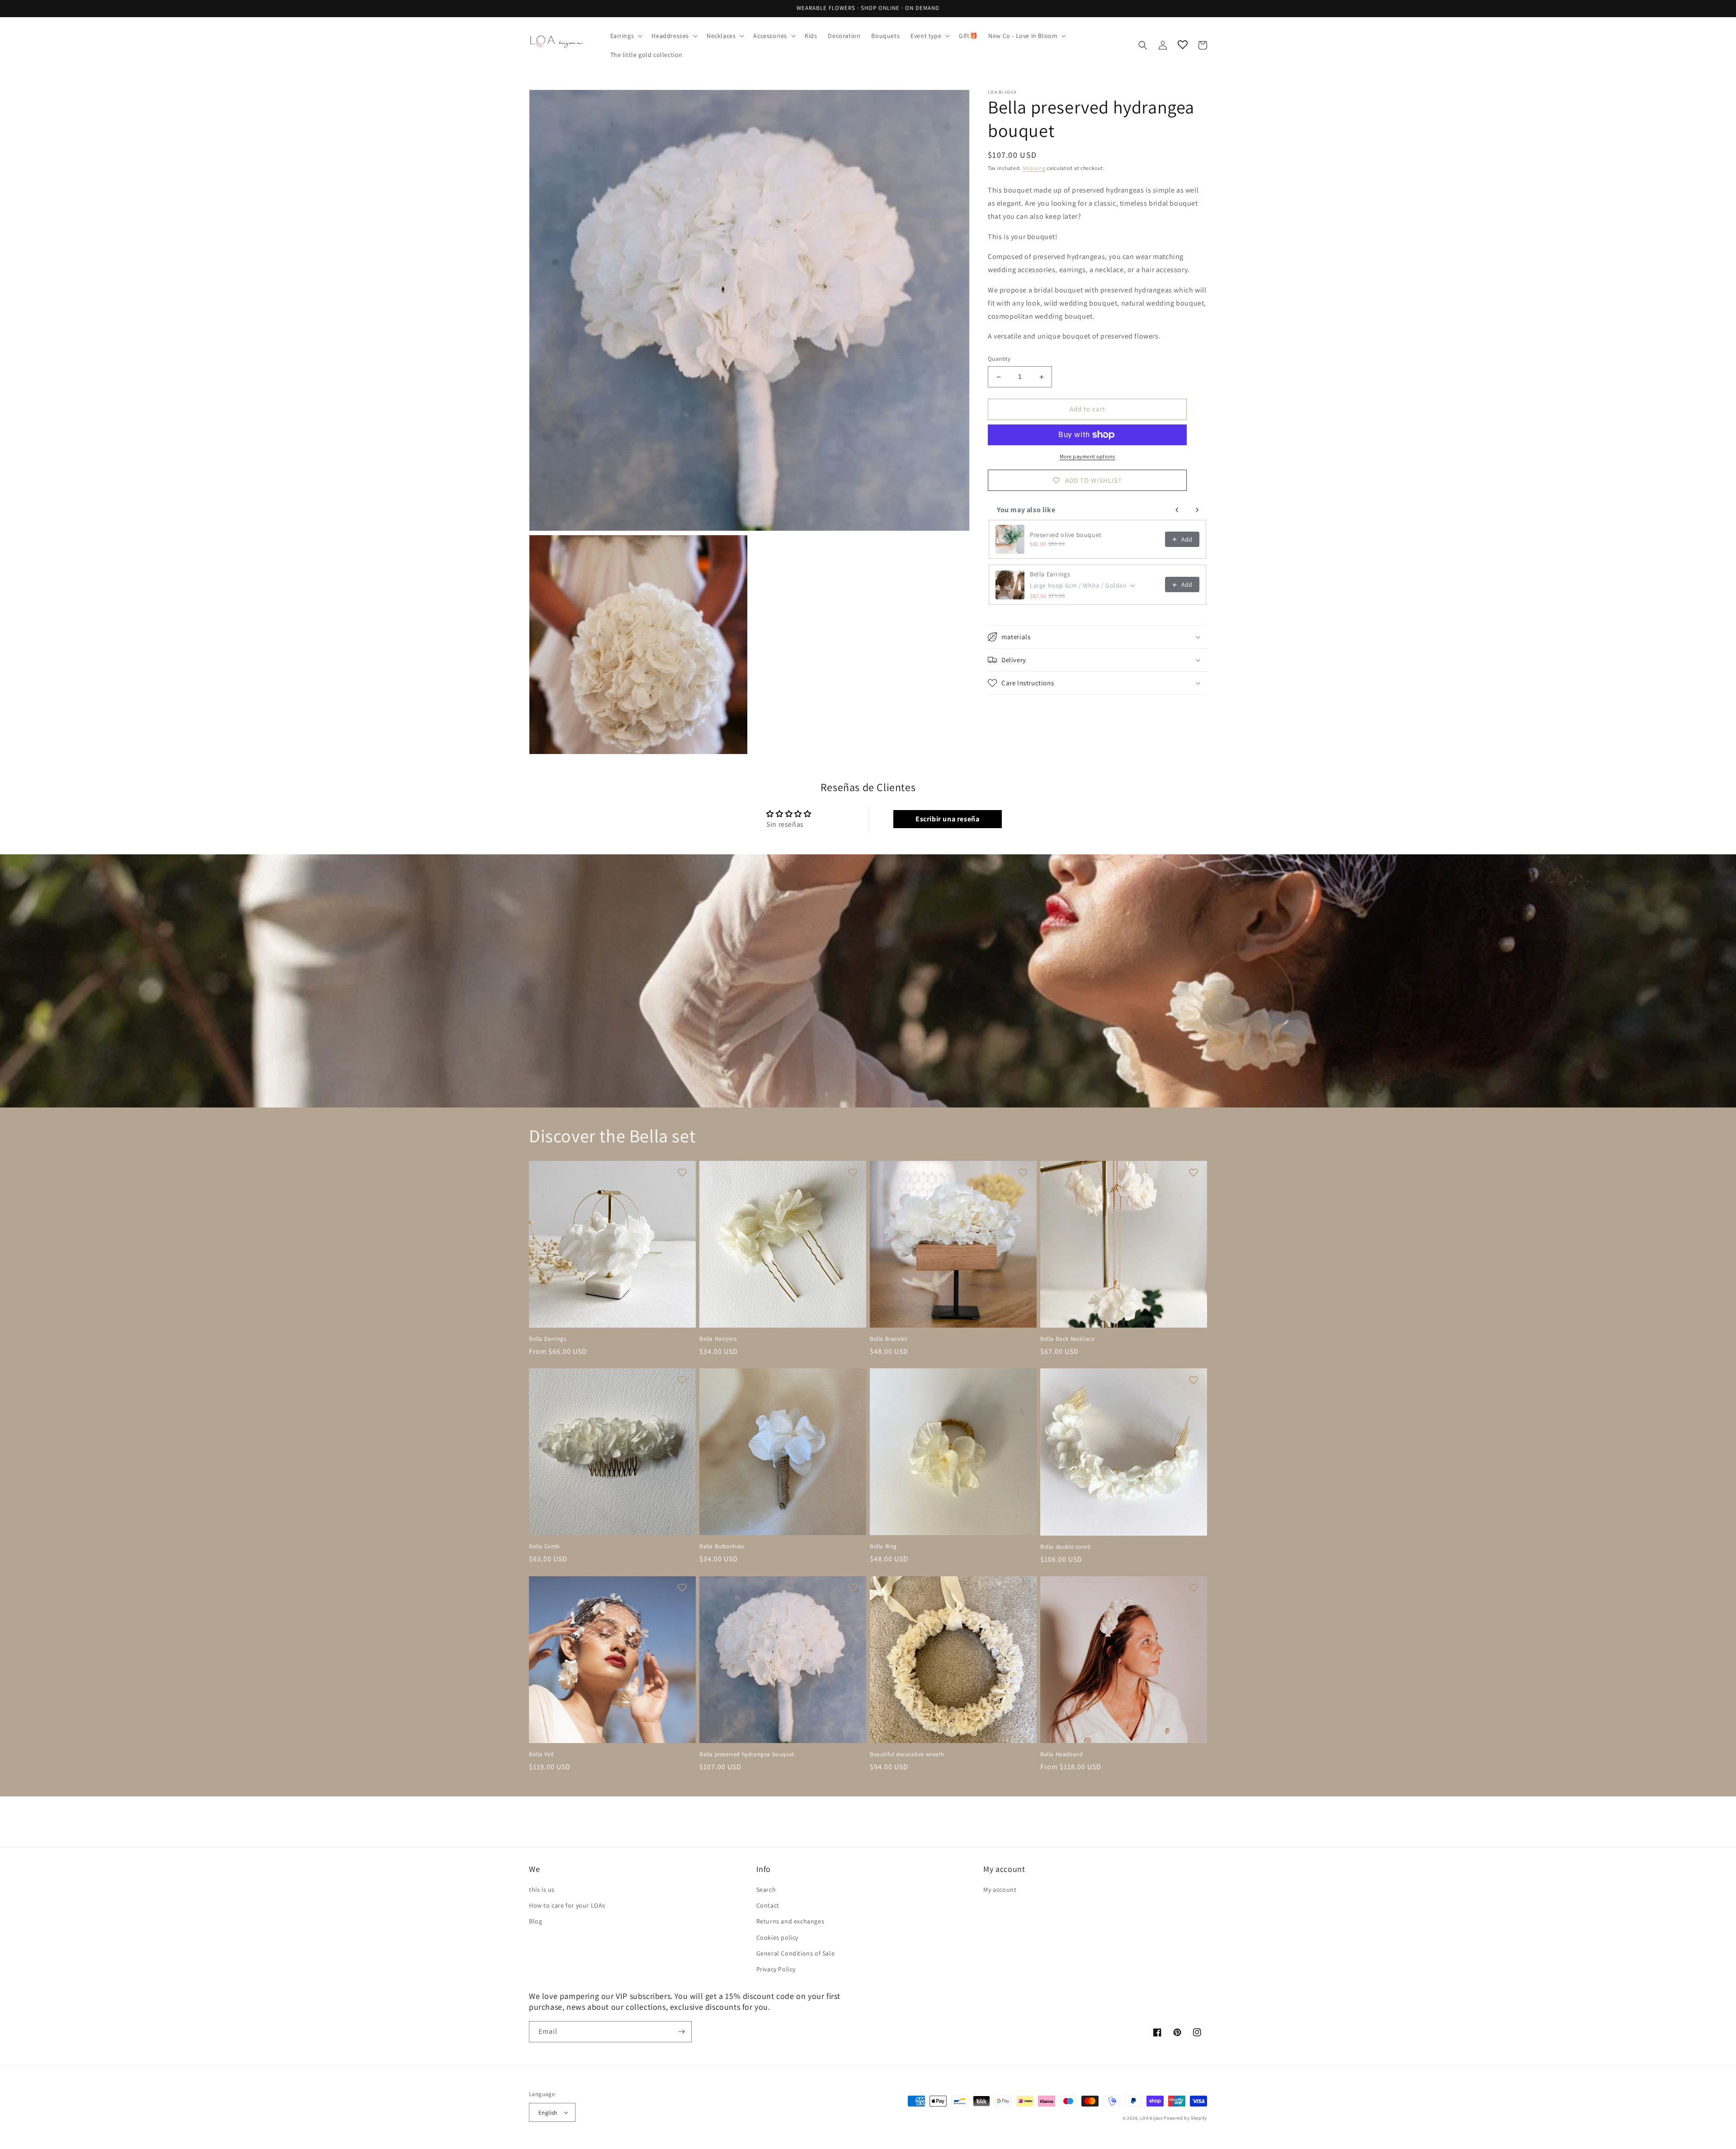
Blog (535, 1921)
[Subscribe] (681, 2032)
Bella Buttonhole (722, 1546)
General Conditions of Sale (796, 1953)
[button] (626, 36)
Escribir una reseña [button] (947, 819)
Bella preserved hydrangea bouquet (747, 1754)
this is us (542, 1890)
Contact (768, 1905)
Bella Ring (883, 1546)
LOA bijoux (1152, 2118)
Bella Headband (1061, 1754)
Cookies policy (777, 1937)
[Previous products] (1177, 510)
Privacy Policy (776, 1969)
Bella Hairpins (718, 1339)
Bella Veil (541, 1754)
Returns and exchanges (790, 1921)
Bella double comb (1065, 1547)
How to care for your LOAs (567, 1905)
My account (1000, 1890)
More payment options (1087, 456)
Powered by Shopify (1185, 2118)
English (548, 2113)
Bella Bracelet (888, 1339)
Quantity (999, 359)
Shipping (1034, 168)
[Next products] (1197, 510)
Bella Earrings (1050, 574)
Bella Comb (544, 1546)
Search (766, 1890)
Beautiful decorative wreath (907, 1754)
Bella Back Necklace (1067, 1339)
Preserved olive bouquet (1066, 535)
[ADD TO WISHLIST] (682, 1172)
